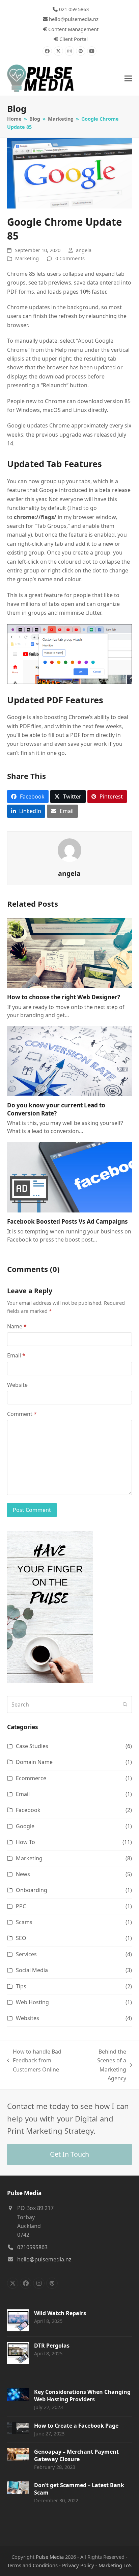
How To (25, 1842)
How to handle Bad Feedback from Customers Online (34, 2061)
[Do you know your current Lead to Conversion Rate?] (70, 1060)
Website (17, 1385)
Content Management (73, 29)
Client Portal (74, 39)
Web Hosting (32, 2002)
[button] (128, 79)
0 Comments (70, 258)
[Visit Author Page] (69, 850)
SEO (21, 1938)
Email (16, 1355)
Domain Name (34, 1762)
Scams (24, 1922)
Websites (27, 2018)
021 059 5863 (74, 9)
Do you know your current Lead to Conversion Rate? (56, 1109)
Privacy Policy (78, 2565)
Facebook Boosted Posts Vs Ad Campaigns (67, 1221)
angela (84, 250)
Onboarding (32, 1890)
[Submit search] (125, 1704)
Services (26, 1954)
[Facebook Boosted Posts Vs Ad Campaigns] (70, 1177)
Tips (21, 1986)
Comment (22, 1414)
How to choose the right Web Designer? (64, 997)
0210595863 (32, 2247)
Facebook (28, 1810)
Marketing (27, 258)
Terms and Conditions (32, 2565)
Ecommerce (31, 1778)
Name (17, 1326)
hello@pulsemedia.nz (74, 19)
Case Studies (32, 1746)
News (23, 1874)
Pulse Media (50, 2557)
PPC (21, 1906)
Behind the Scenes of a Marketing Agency (103, 2065)
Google (25, 1826)
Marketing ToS (115, 2565)
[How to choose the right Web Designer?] (70, 952)
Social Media (32, 1970)
